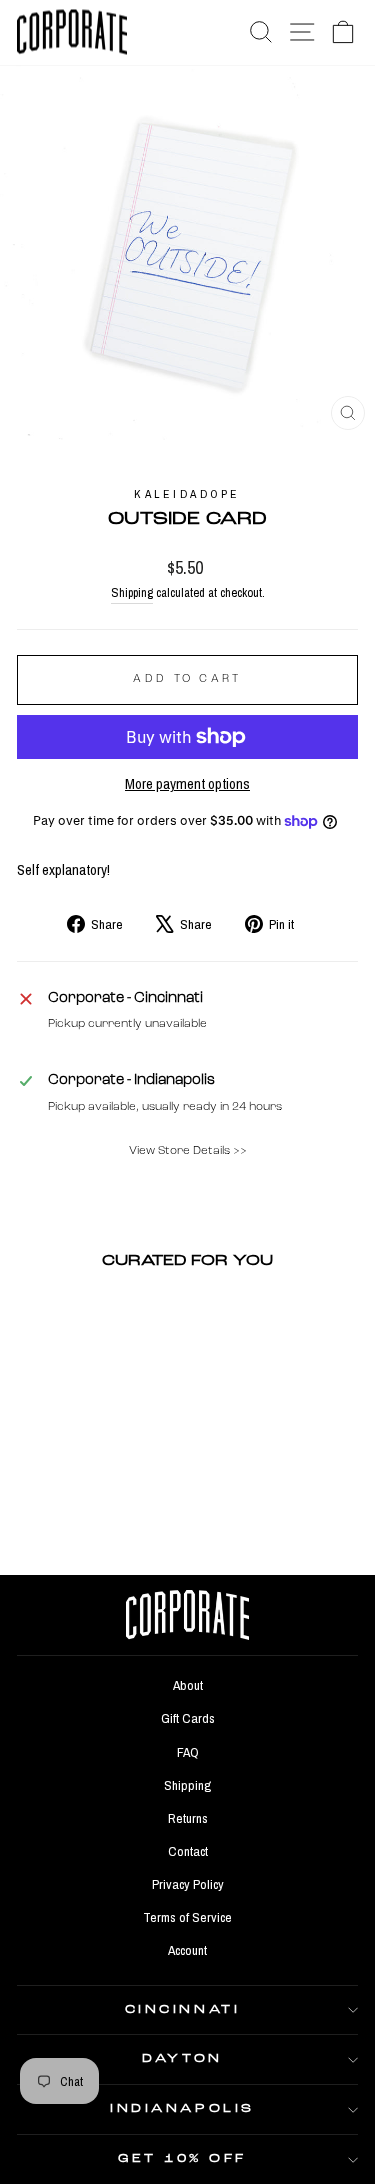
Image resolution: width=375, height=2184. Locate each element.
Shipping (132, 592)
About (188, 1685)
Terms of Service (187, 1917)
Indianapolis (182, 2109)
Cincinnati (182, 2010)
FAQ (188, 1752)
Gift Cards (188, 1718)
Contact (188, 1851)
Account (187, 1950)
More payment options (187, 784)
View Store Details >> (188, 1151)
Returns (188, 1818)
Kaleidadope (187, 494)
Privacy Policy (188, 1884)
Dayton (182, 2059)
